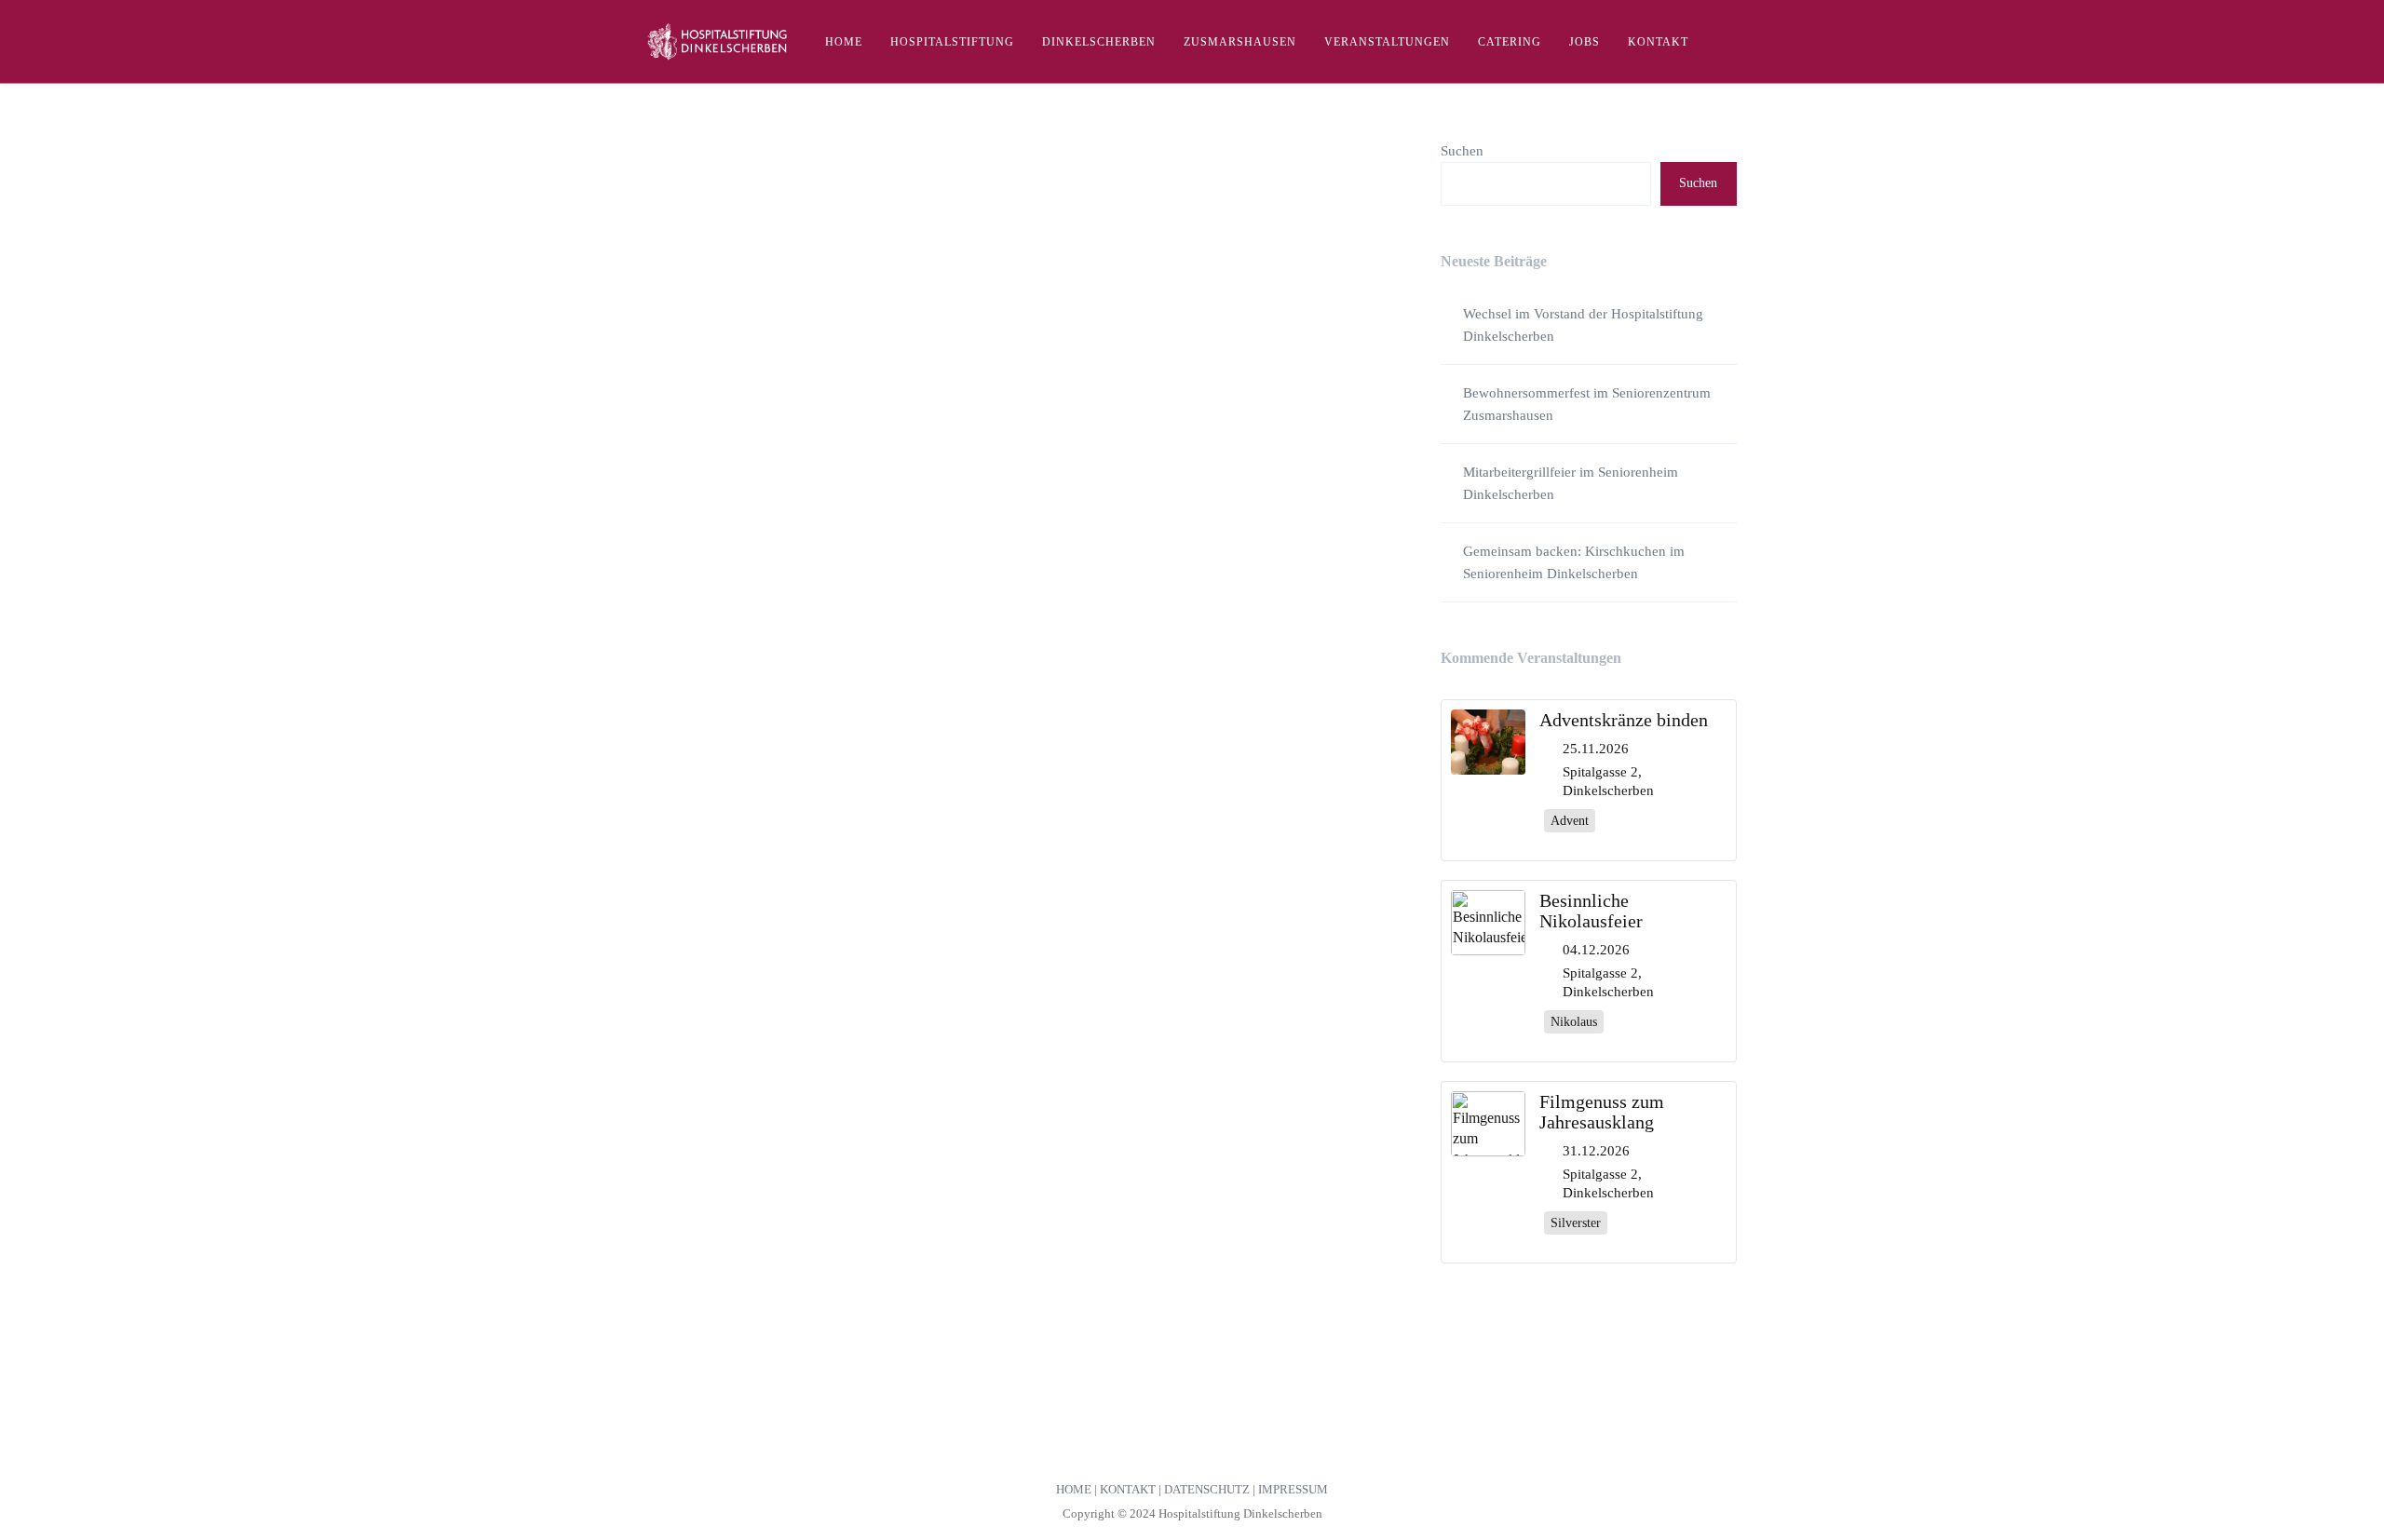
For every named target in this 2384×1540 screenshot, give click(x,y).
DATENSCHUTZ (1207, 1489)
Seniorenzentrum (1309, 813)
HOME (1074, 1489)
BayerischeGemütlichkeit (711, 813)
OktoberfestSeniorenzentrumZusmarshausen (1103, 813)
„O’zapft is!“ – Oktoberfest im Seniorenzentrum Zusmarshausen (981, 764)
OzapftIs (1240, 813)
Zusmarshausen (686, 832)
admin (663, 795)
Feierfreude (810, 813)
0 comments (677, 851)
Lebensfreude (952, 813)
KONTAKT (1128, 1489)
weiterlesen (700, 952)
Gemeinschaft (878, 813)
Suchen (1462, 151)
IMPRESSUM (1293, 1489)
